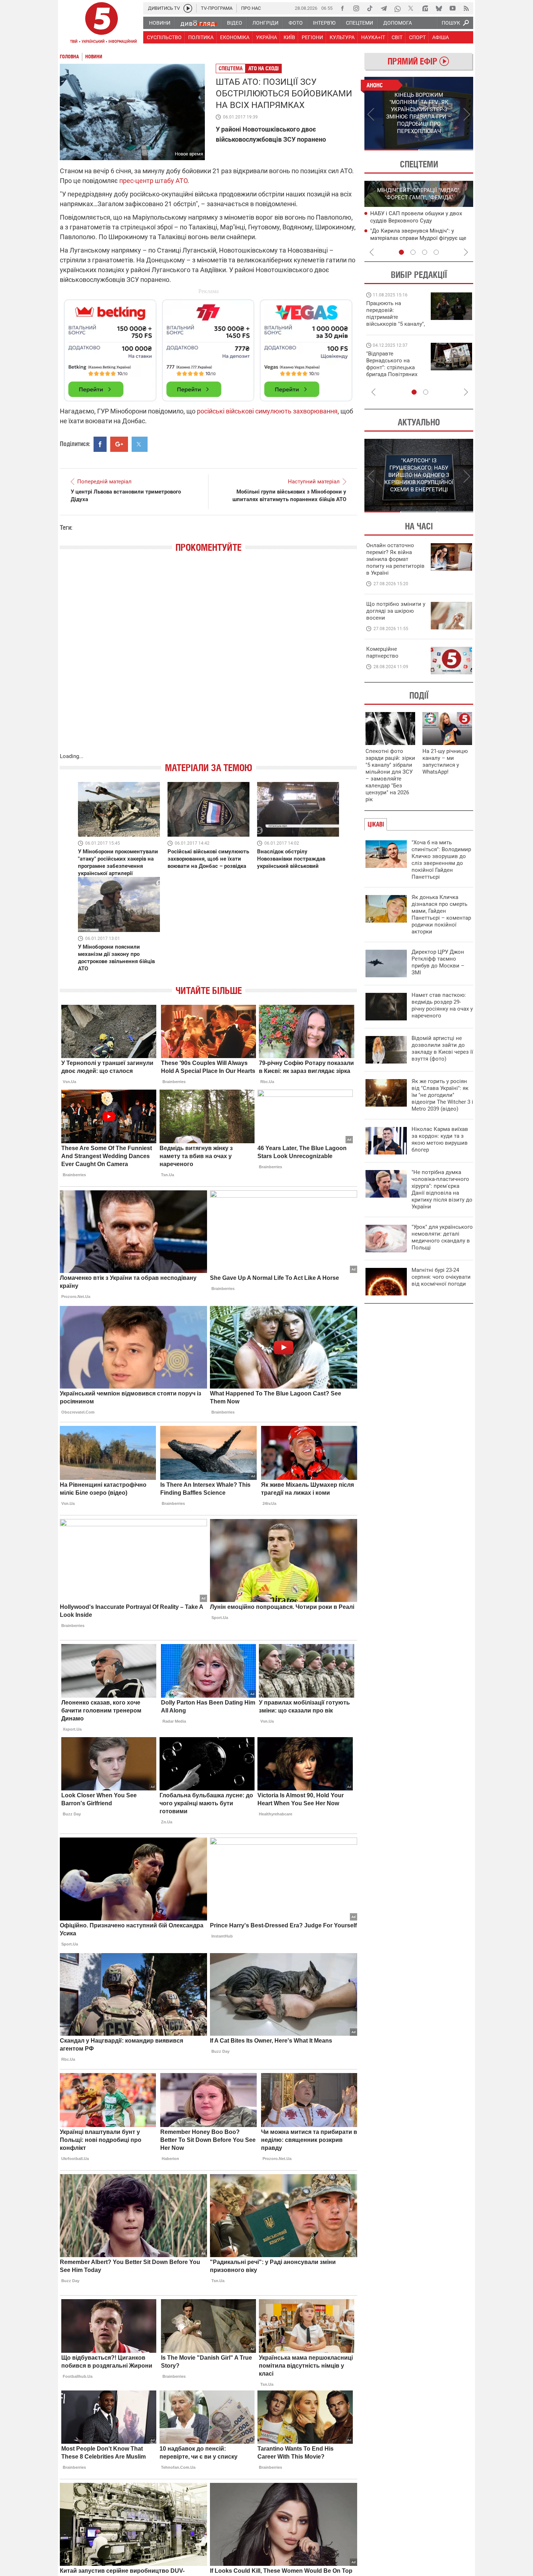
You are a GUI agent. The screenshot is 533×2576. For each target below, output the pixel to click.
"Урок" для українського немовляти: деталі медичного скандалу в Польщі (442, 1237)
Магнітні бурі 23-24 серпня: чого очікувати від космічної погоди (441, 1277)
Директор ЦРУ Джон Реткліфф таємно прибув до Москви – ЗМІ (438, 962)
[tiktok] (370, 8)
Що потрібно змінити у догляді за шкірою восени (396, 611)
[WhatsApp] (397, 8)
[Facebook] (342, 8)
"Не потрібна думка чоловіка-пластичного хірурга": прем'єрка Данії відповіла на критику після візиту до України (442, 1189)
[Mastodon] (425, 8)
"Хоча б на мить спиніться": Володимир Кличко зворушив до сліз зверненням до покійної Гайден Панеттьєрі (441, 860)
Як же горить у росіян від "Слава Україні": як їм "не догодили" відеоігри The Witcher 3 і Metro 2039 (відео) (442, 1095)
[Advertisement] (208, 347)
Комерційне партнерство (382, 652)
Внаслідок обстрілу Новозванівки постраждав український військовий (291, 859)
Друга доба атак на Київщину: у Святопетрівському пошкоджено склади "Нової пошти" (413, 238)
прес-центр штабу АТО (153, 181)
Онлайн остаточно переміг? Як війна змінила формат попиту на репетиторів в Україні (395, 559)
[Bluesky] (439, 8)
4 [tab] (436, 252)
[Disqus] (208, 660)
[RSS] (466, 8)
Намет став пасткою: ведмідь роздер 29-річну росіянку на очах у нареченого (442, 1005)
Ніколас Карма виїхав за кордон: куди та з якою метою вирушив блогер (440, 1139)
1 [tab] (391, 150)
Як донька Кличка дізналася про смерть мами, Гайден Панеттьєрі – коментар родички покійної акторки (441, 914)
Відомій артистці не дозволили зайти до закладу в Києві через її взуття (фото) (442, 1048)
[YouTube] (453, 8)
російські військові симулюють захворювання (267, 411)
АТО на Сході (264, 68)
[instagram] (356, 8)
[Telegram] (384, 8)
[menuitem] (159, 23)
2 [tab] (446, 150)
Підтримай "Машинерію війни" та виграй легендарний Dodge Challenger (394, 314)
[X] (411, 8)
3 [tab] (425, 252)
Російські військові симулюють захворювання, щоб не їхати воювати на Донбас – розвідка (208, 859)
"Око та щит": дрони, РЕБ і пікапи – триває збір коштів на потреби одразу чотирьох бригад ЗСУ (396, 367)
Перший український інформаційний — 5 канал (102, 24)
